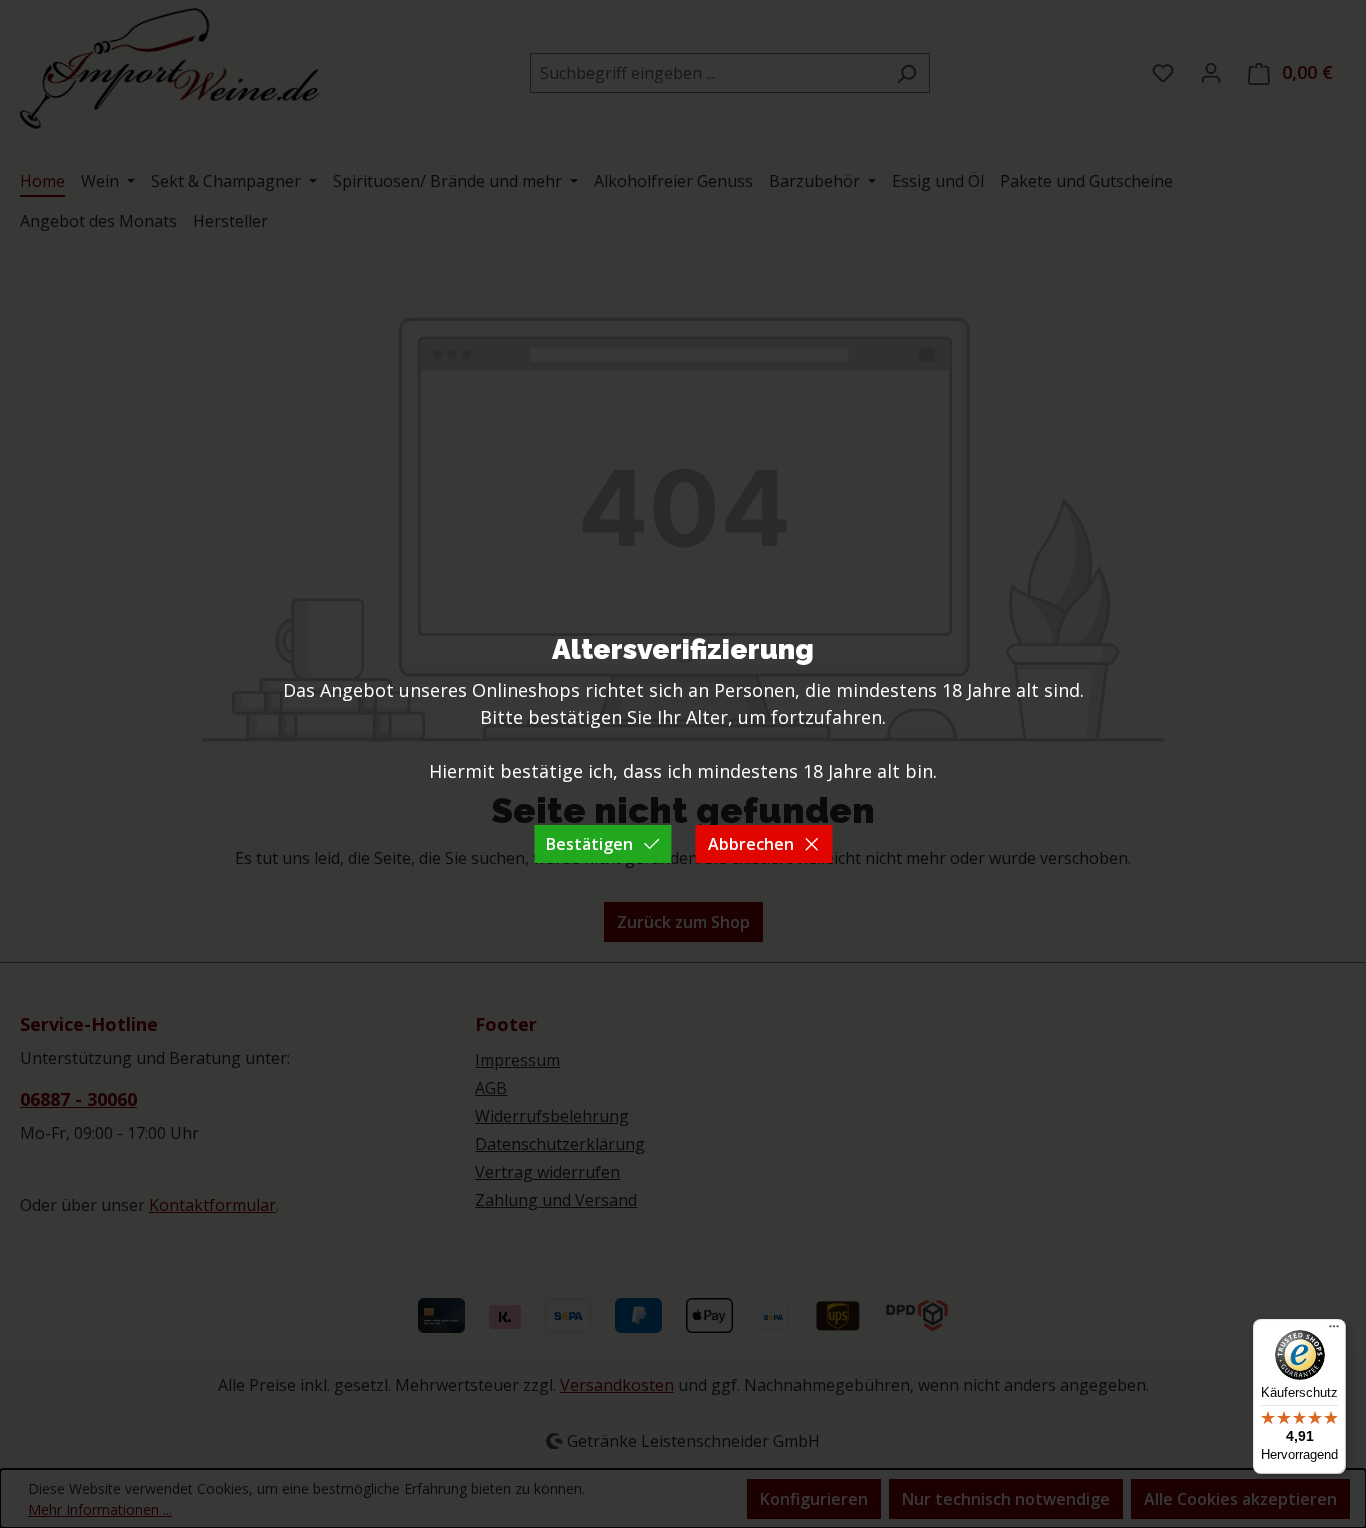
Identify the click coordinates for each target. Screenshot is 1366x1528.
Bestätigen (589, 844)
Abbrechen (751, 844)
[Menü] (1334, 1331)
